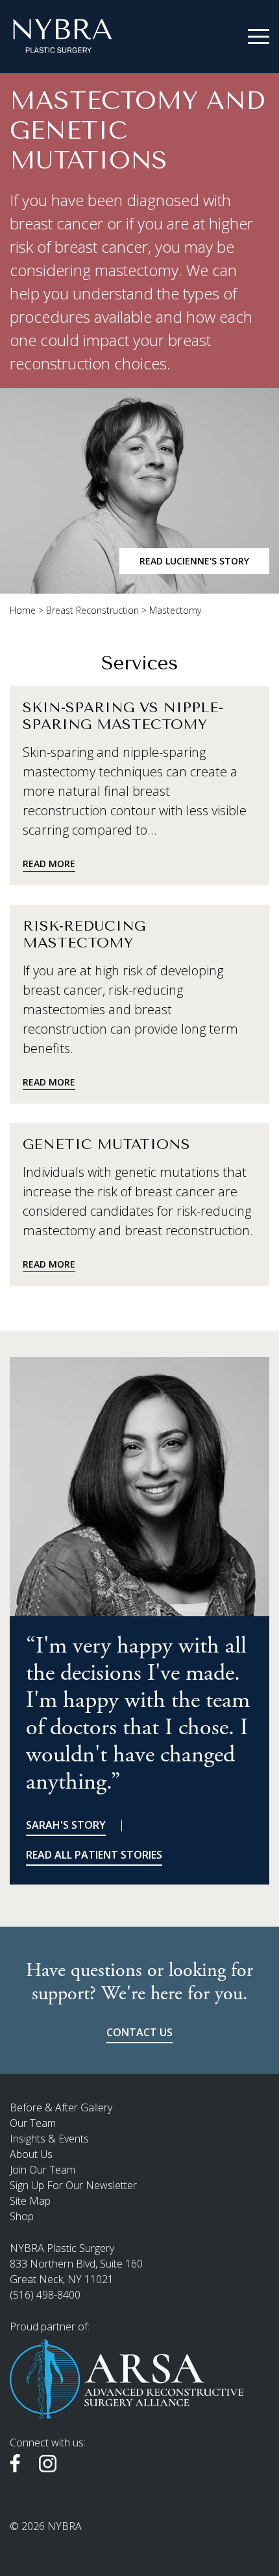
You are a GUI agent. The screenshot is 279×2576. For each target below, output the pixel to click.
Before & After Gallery (61, 2107)
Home (23, 610)
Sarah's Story (66, 1825)
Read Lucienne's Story (194, 561)
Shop (22, 2216)
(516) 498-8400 (45, 2295)
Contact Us (139, 2032)
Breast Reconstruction (92, 610)
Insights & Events (49, 2139)
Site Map (30, 2201)
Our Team (33, 2123)
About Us (31, 2154)
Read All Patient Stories (94, 1855)
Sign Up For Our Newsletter (73, 2185)
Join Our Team (42, 2170)
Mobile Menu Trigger (259, 37)
